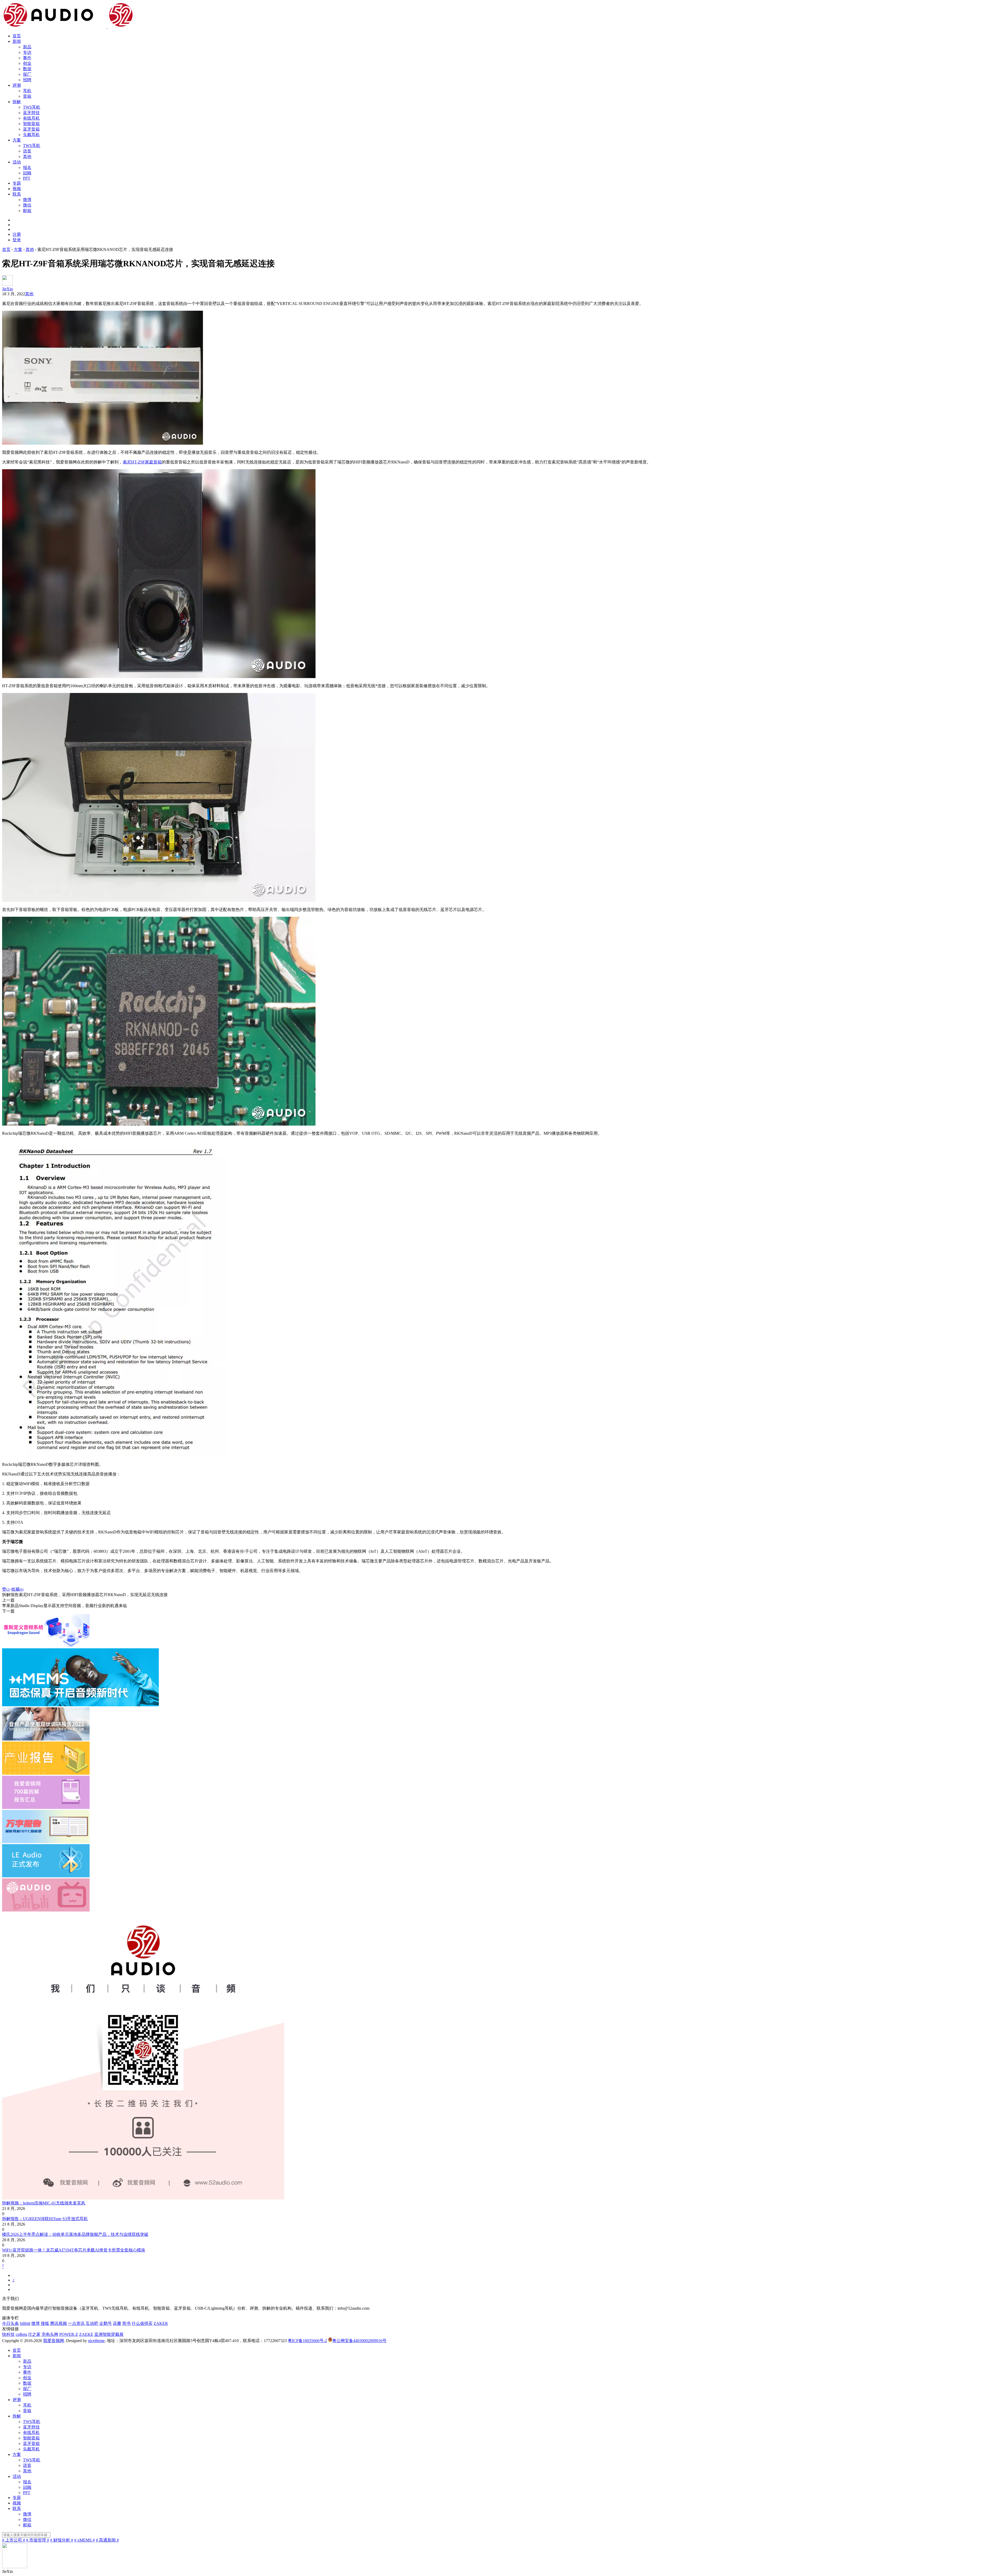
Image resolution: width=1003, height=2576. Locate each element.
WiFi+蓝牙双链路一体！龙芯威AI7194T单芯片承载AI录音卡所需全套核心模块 (74, 2250)
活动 (17, 162)
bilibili (25, 2323)
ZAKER (161, 2323)
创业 (27, 63)
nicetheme (96, 2341)
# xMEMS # (84, 2540)
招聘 (27, 80)
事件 (27, 58)
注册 (17, 234)
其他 (27, 157)
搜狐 (45, 2323)
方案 (17, 140)
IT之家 (34, 2334)
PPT (27, 178)
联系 (17, 194)
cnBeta (21, 2334)
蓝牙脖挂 (31, 113)
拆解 (17, 102)
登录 (17, 240)
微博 (27, 200)
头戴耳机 (31, 135)
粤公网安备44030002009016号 (359, 2341)
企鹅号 (106, 2323)
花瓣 (117, 2323)
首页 (17, 36)
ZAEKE (86, 2334)
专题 (17, 183)
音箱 (27, 96)
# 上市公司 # (14, 2540)
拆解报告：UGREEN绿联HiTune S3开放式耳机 (45, 2219)
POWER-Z (69, 2334)
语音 (27, 151)
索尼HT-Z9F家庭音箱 (142, 462)
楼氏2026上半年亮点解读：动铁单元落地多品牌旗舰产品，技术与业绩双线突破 (75, 2234)
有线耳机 (31, 118)
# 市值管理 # (38, 2540)
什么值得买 (142, 2323)
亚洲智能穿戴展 (109, 2334)
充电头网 (50, 2334)
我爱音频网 (54, 2341)
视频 (17, 189)
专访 (27, 52)
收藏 (17, 1589)
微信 (27, 205)
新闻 (17, 41)
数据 (27, 69)
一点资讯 (76, 2323)
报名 (27, 167)
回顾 (27, 173)
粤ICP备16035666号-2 (307, 2341)
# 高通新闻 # (107, 2540)
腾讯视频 (59, 2323)
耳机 (27, 91)
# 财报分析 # (62, 2540)
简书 (126, 2323)
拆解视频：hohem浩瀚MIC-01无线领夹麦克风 (44, 2203)
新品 (27, 47)
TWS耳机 (32, 107)
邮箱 (27, 211)
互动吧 (92, 2323)
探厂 (27, 74)
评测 (17, 85)
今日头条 (10, 2323)
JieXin (7, 289)
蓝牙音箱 (31, 129)
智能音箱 (31, 124)
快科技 (8, 2334)
